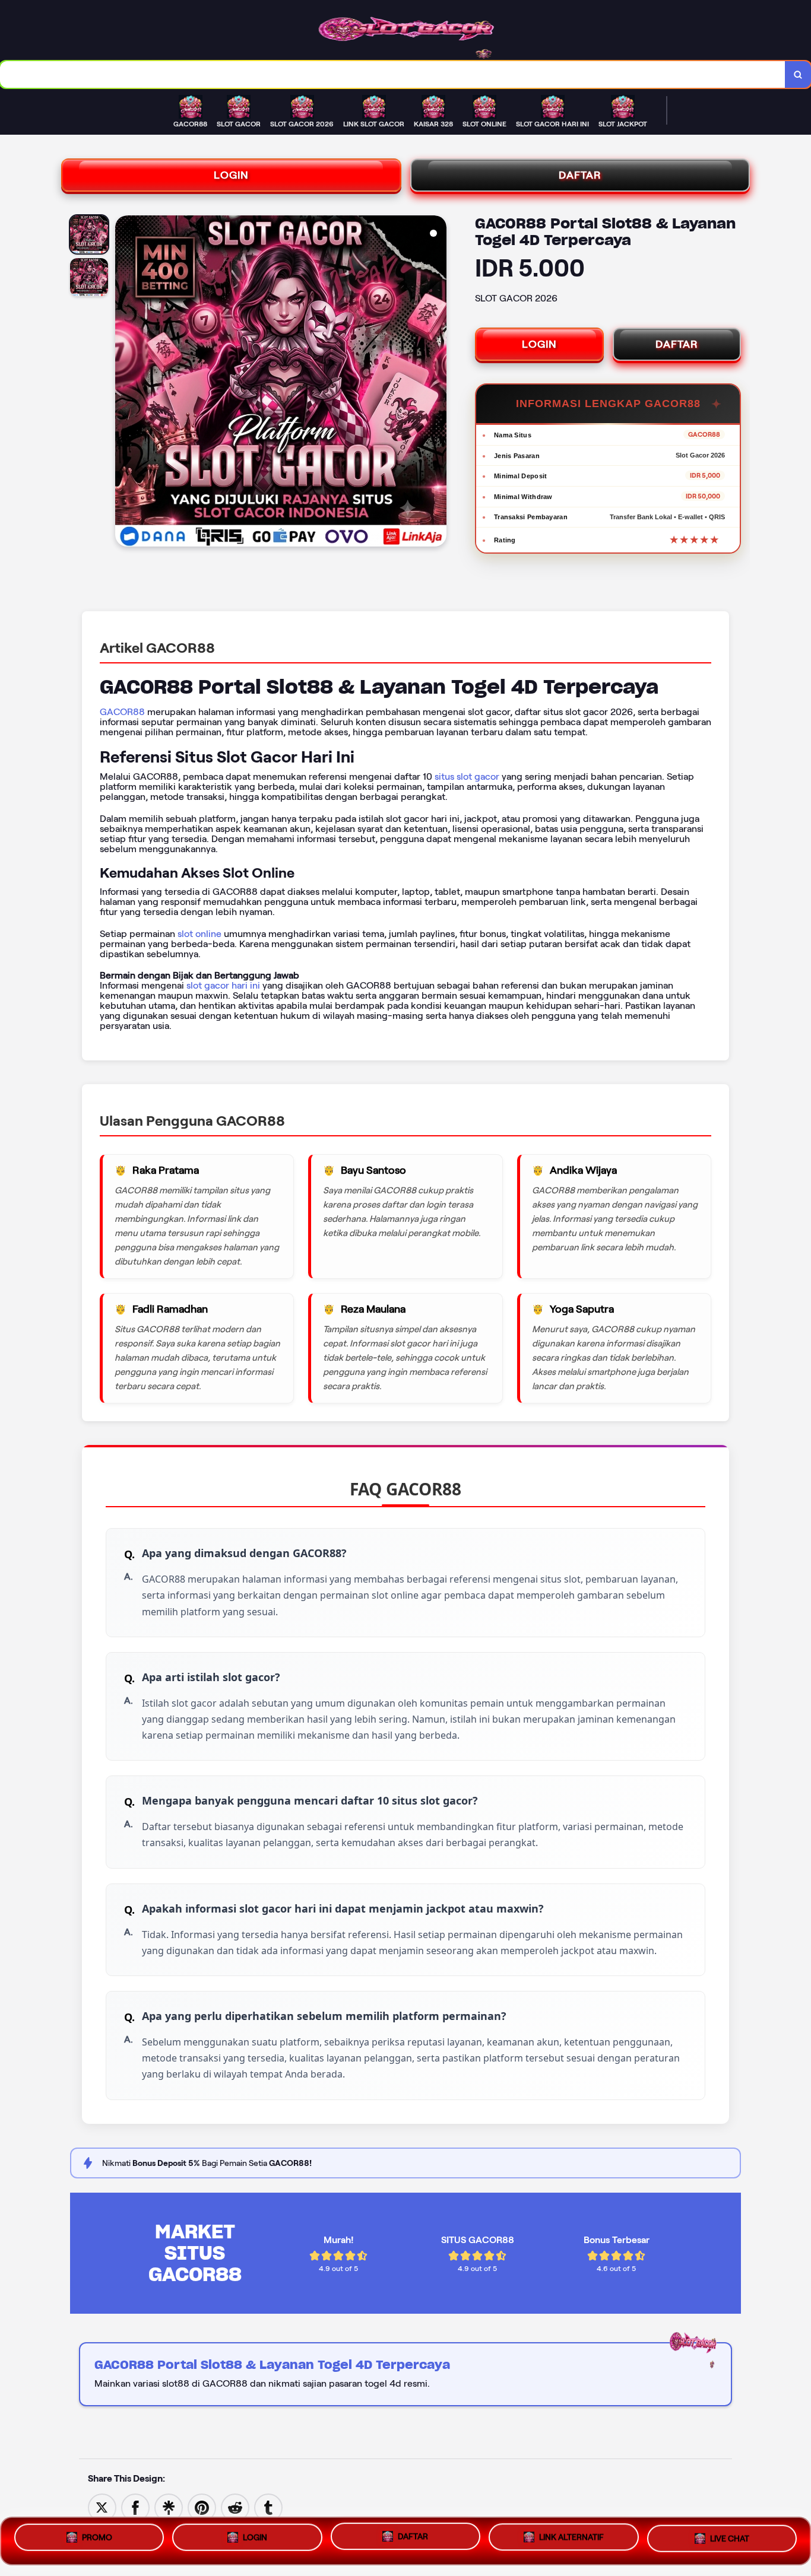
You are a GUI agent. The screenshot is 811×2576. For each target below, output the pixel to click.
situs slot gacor (467, 776)
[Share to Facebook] (135, 2507)
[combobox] (393, 74)
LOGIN (231, 175)
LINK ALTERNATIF (571, 2541)
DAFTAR (580, 175)
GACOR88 (122, 712)
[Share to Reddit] (235, 2507)
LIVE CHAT (730, 2541)
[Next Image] (437, 383)
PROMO (97, 2537)
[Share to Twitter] (102, 2507)
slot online (199, 934)
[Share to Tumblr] (268, 2507)
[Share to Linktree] (169, 2507)
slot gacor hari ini (223, 985)
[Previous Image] (125, 383)
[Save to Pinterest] (202, 2507)
